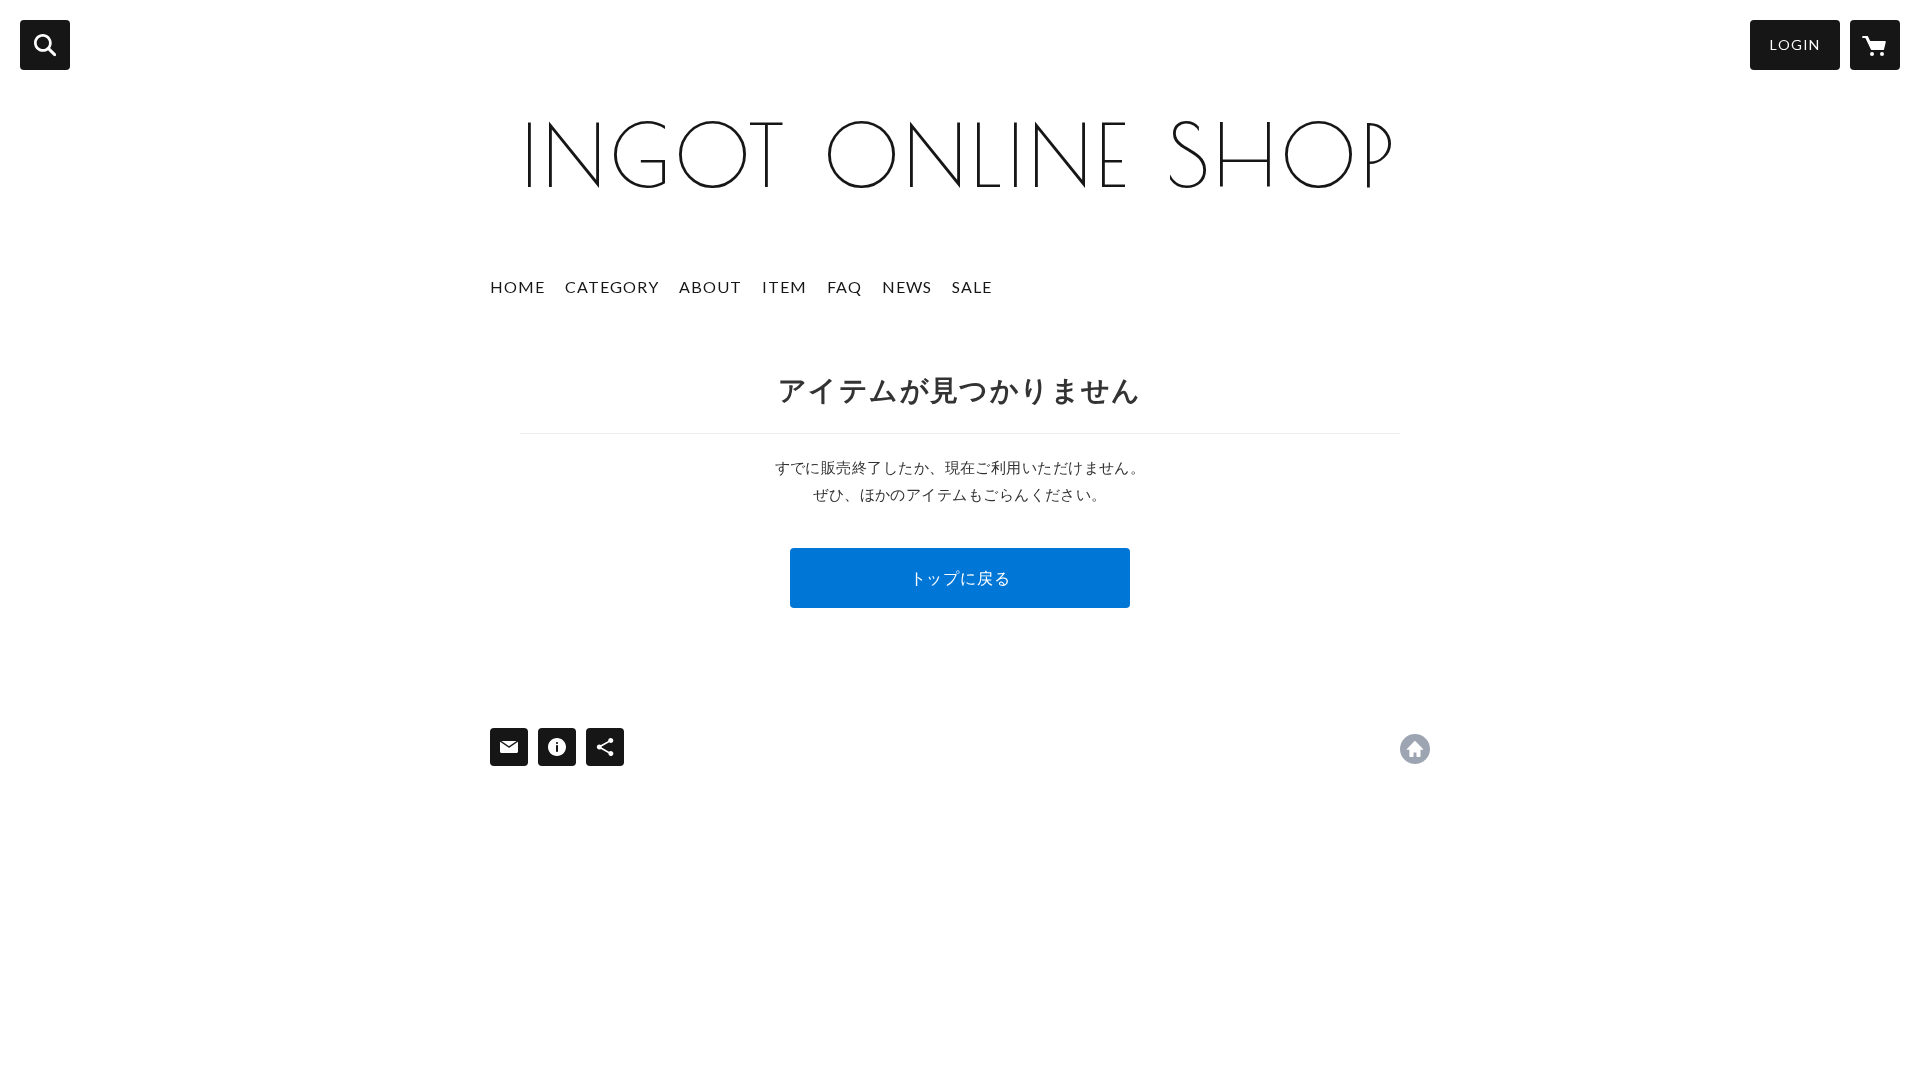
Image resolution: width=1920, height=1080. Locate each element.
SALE (972, 286)
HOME (517, 286)
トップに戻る (960, 577)
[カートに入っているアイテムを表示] (1875, 45)
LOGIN (1795, 44)
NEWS (907, 286)
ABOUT (710, 286)
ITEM (784, 286)
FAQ (844, 286)
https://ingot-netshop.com (1415, 749)
